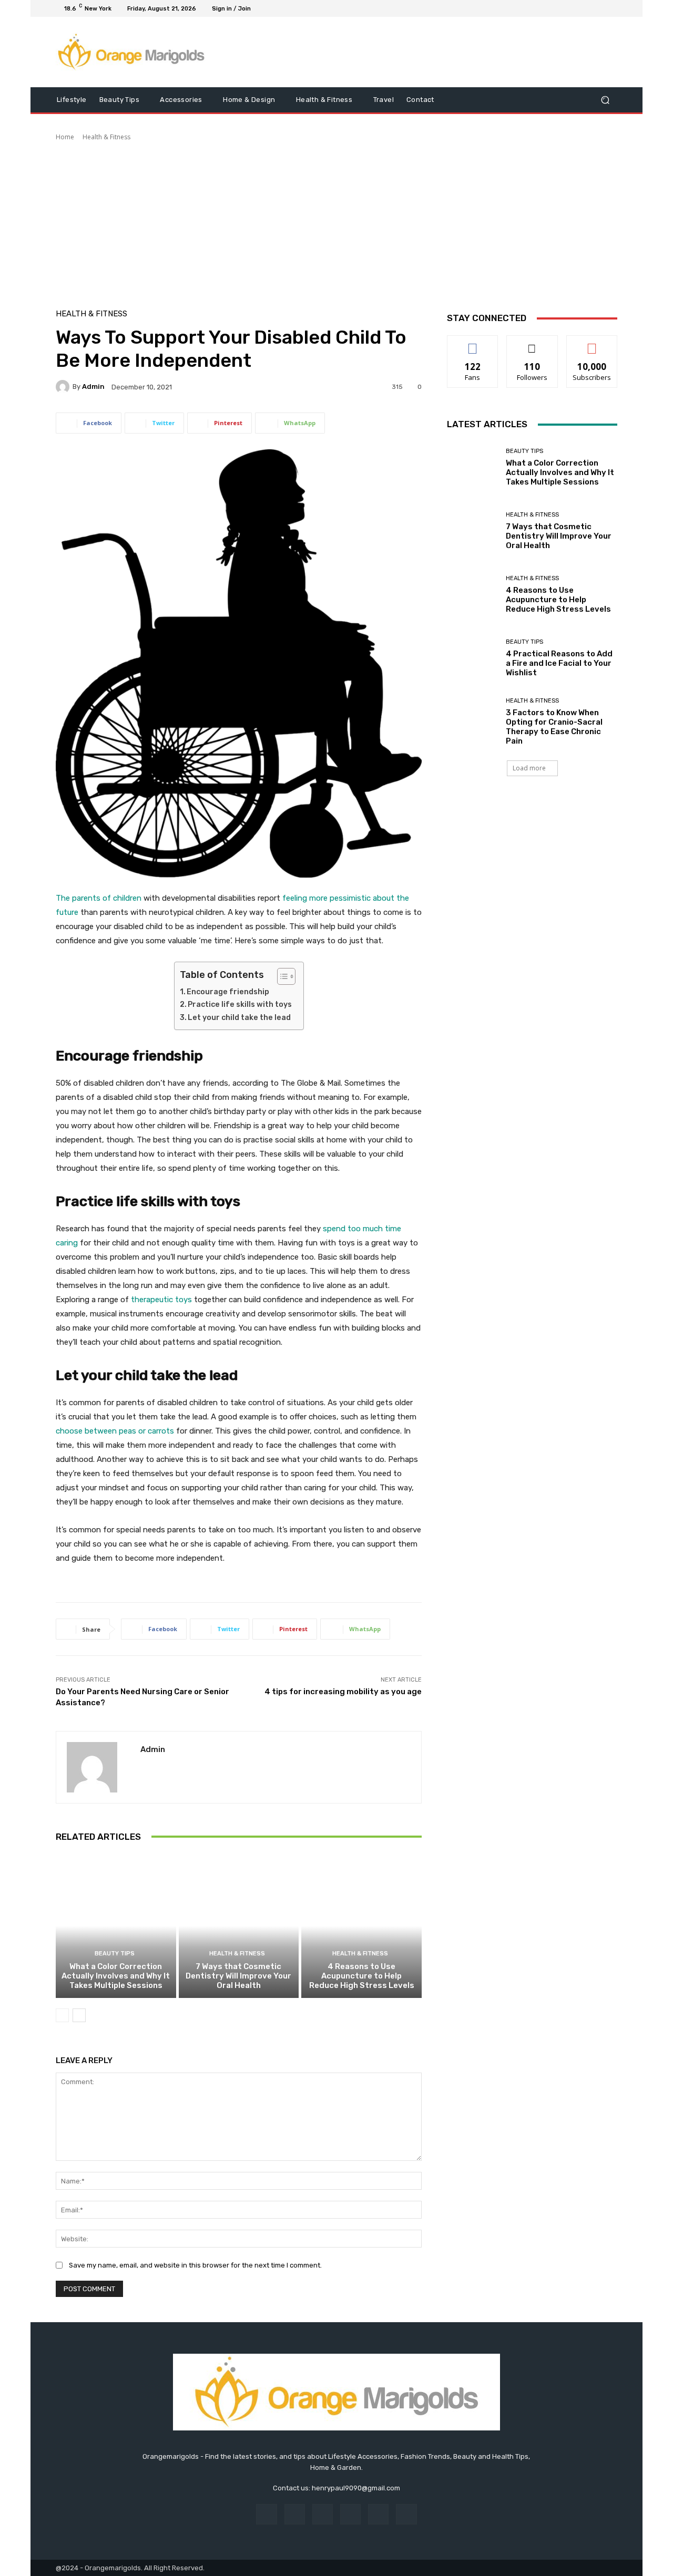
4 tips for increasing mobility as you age (343, 1692)
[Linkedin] (323, 2514)
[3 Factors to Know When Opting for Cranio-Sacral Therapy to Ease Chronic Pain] (472, 722)
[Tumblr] (378, 2514)
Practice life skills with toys (240, 1004)
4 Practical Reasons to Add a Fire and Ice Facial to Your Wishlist (559, 663)
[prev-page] (62, 2015)
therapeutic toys (161, 1300)
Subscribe (592, 343)
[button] (605, 100)
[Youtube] (611, 8)
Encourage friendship (228, 992)
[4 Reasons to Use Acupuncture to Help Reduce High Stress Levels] (361, 1926)
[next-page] (79, 2015)
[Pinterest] (350, 2514)
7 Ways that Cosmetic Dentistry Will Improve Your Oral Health (238, 1976)
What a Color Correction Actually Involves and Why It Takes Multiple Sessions (116, 1976)
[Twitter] (586, 8)
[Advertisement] (336, 221)
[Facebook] (560, 8)
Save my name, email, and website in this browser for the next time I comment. (195, 2265)
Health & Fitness (106, 137)
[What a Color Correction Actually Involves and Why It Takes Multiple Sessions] (116, 1926)
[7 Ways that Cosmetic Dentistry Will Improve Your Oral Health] (239, 1926)
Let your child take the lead (239, 1018)
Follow (532, 343)
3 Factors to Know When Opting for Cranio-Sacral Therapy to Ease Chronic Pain (554, 727)
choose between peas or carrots (115, 1431)
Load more (529, 768)
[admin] (64, 387)
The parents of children (99, 898)
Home (65, 137)
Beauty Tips (115, 1954)
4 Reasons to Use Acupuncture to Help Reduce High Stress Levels (362, 1976)
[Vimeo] (598, 8)
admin (93, 387)
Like (473, 343)
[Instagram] (573, 8)
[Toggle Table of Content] (281, 976)
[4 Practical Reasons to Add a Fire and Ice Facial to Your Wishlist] (472, 658)
